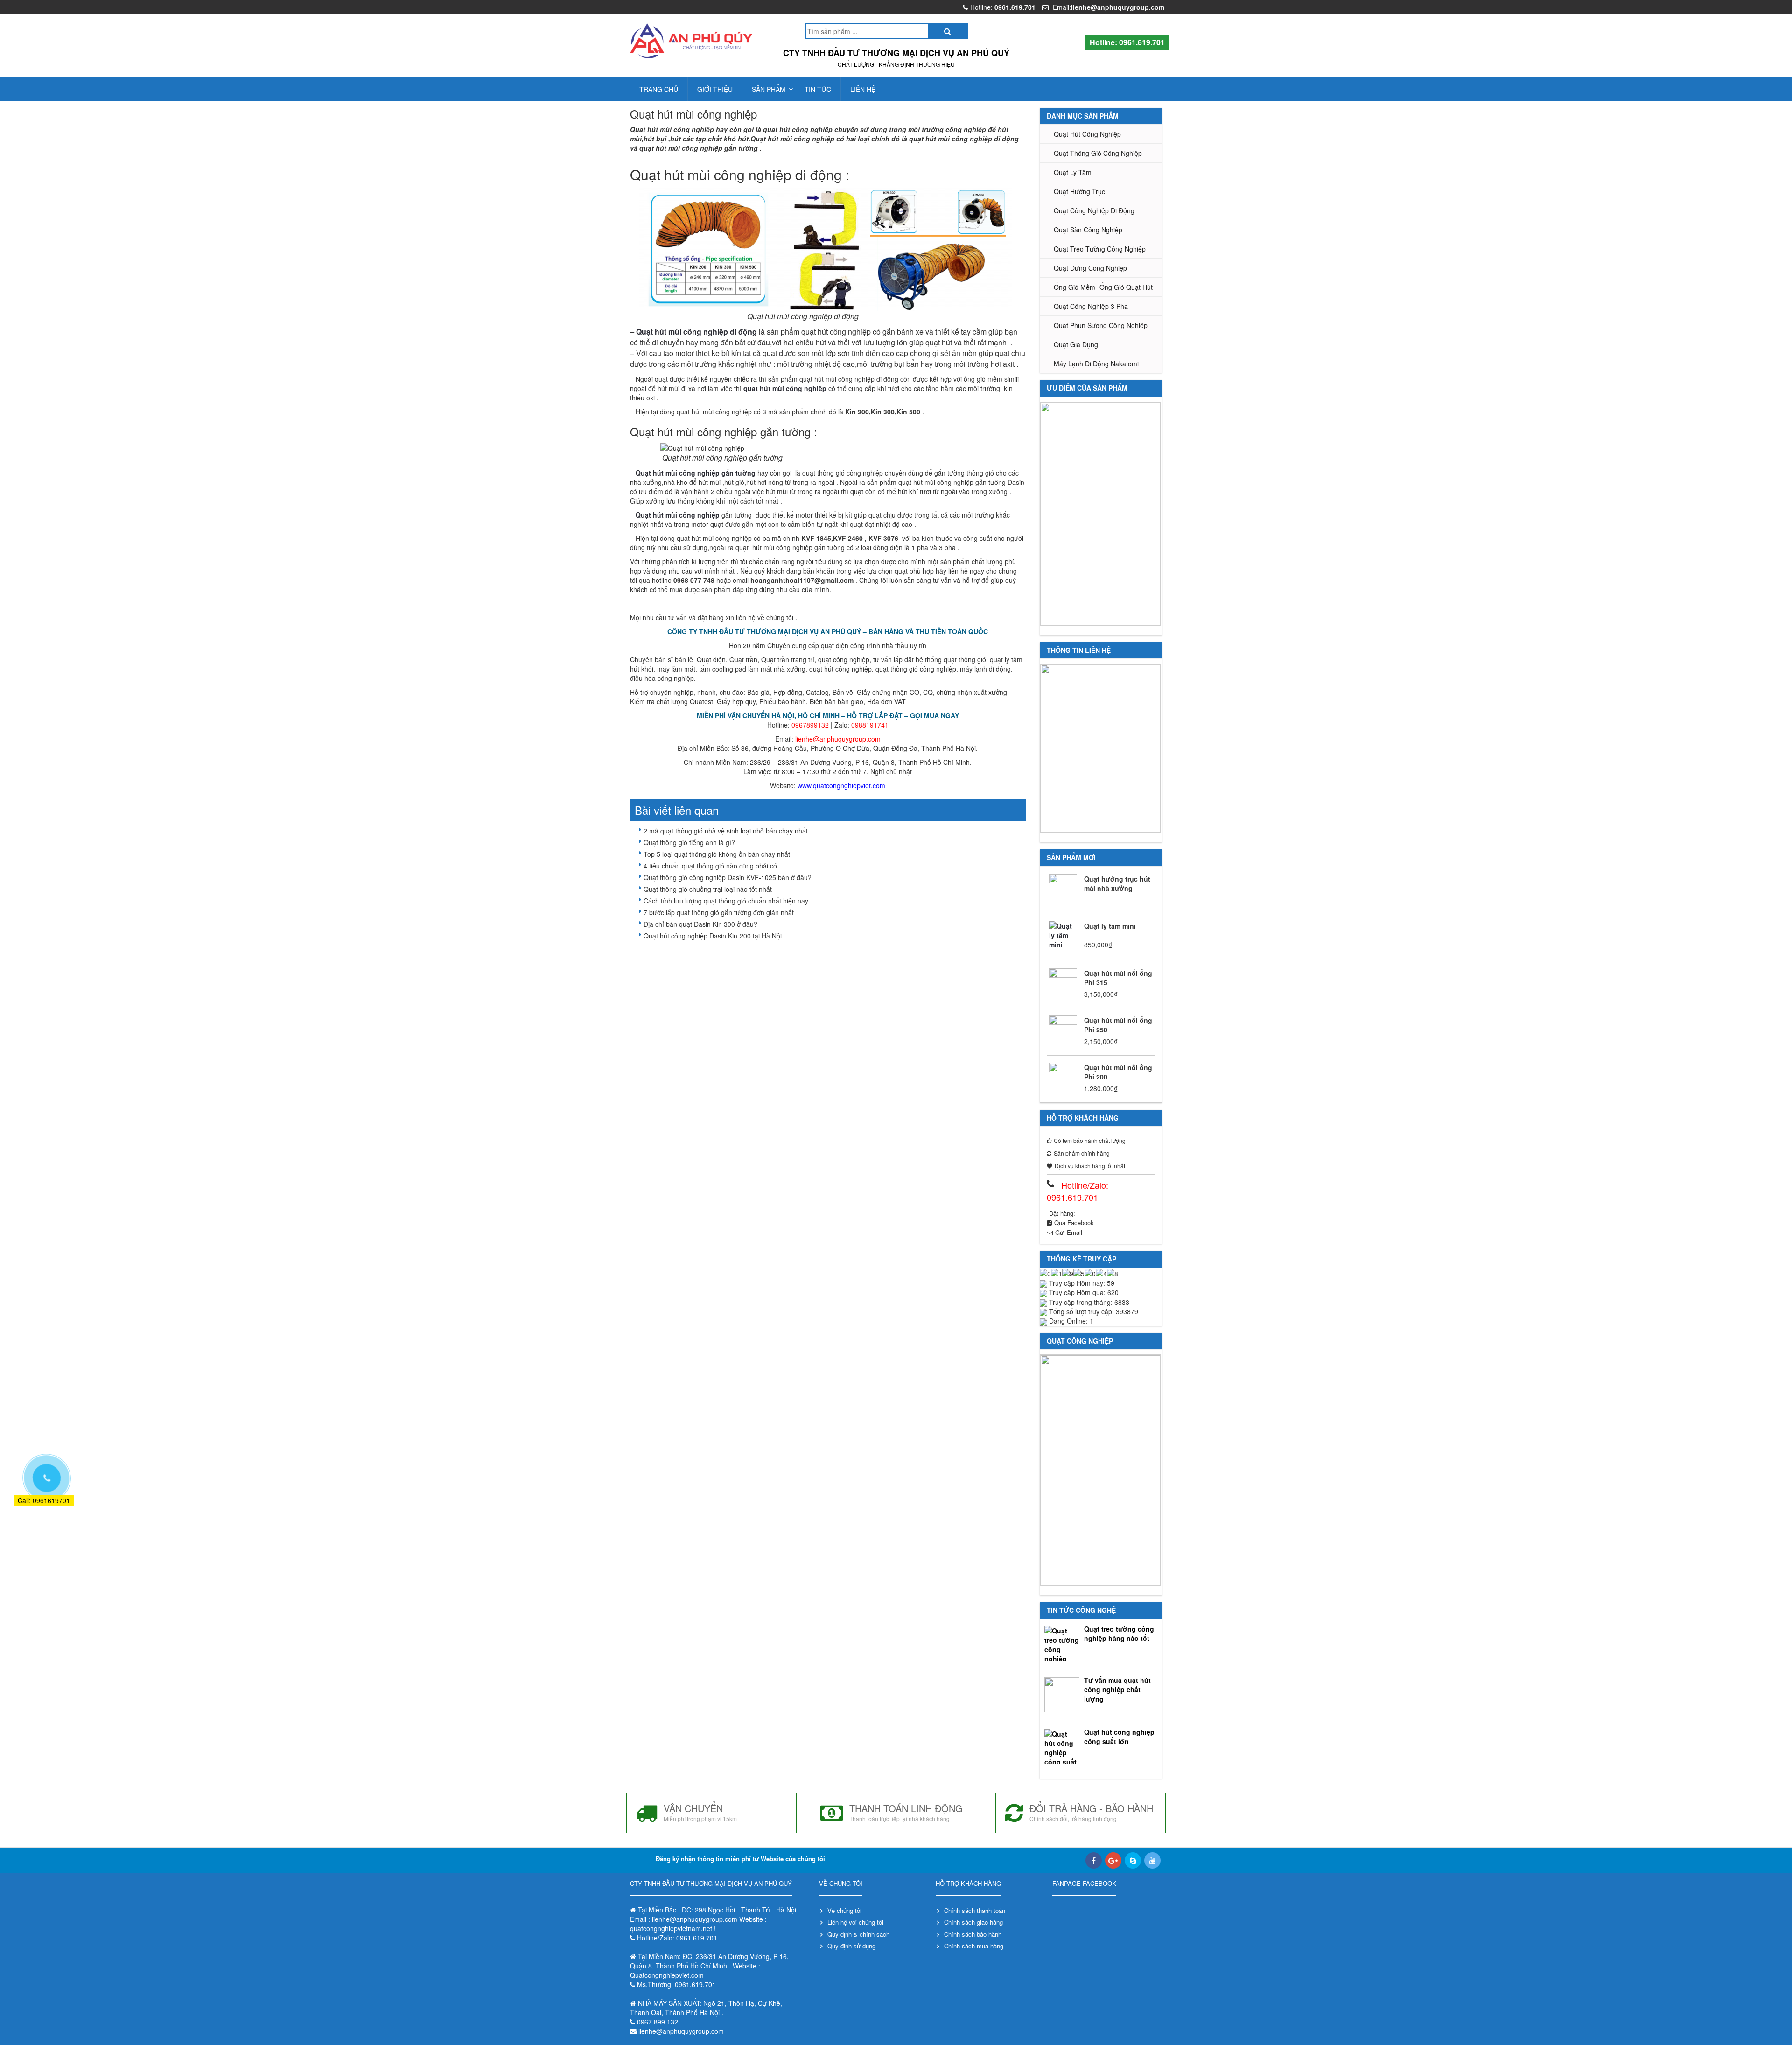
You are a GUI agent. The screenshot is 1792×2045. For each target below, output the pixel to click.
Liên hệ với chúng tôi (855, 1922)
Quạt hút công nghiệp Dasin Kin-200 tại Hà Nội (713, 936)
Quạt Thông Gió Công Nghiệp (1098, 153)
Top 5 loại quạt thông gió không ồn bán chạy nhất (717, 854)
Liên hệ (863, 89)
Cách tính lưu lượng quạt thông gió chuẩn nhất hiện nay (726, 901)
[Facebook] (1094, 1860)
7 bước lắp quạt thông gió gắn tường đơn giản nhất (719, 912)
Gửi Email (1069, 1232)
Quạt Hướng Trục (1079, 191)
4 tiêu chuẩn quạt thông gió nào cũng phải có (710, 866)
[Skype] (1133, 1860)
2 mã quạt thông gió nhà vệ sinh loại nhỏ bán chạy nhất (726, 831)
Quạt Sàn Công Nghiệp (1088, 230)
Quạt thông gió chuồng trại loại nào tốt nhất (708, 889)
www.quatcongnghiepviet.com (841, 785)
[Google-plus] (1113, 1860)
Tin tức (818, 89)
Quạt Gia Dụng (1076, 344)
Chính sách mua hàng (974, 1946)
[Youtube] (1152, 1860)
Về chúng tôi (844, 1910)
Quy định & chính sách (858, 1934)
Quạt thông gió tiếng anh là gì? (689, 842)
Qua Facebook (1074, 1222)
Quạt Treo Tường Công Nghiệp (1100, 249)
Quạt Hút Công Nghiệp (1087, 134)
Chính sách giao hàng (973, 1922)
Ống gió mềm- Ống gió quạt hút (1103, 287)
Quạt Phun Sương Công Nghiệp (1101, 325)
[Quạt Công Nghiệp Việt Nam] (691, 41)
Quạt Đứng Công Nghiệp (1090, 268)
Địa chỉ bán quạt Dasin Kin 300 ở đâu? (700, 924)
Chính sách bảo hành (973, 1934)
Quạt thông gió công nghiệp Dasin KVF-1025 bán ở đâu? (728, 877)
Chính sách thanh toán (975, 1910)
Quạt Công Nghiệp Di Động (1094, 210)
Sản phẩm (769, 89)
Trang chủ (659, 89)
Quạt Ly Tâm (1073, 172)
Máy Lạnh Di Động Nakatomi (1096, 364)
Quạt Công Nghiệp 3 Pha (1091, 306)
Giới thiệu (715, 89)
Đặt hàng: (1062, 1213)
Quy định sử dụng (851, 1946)
